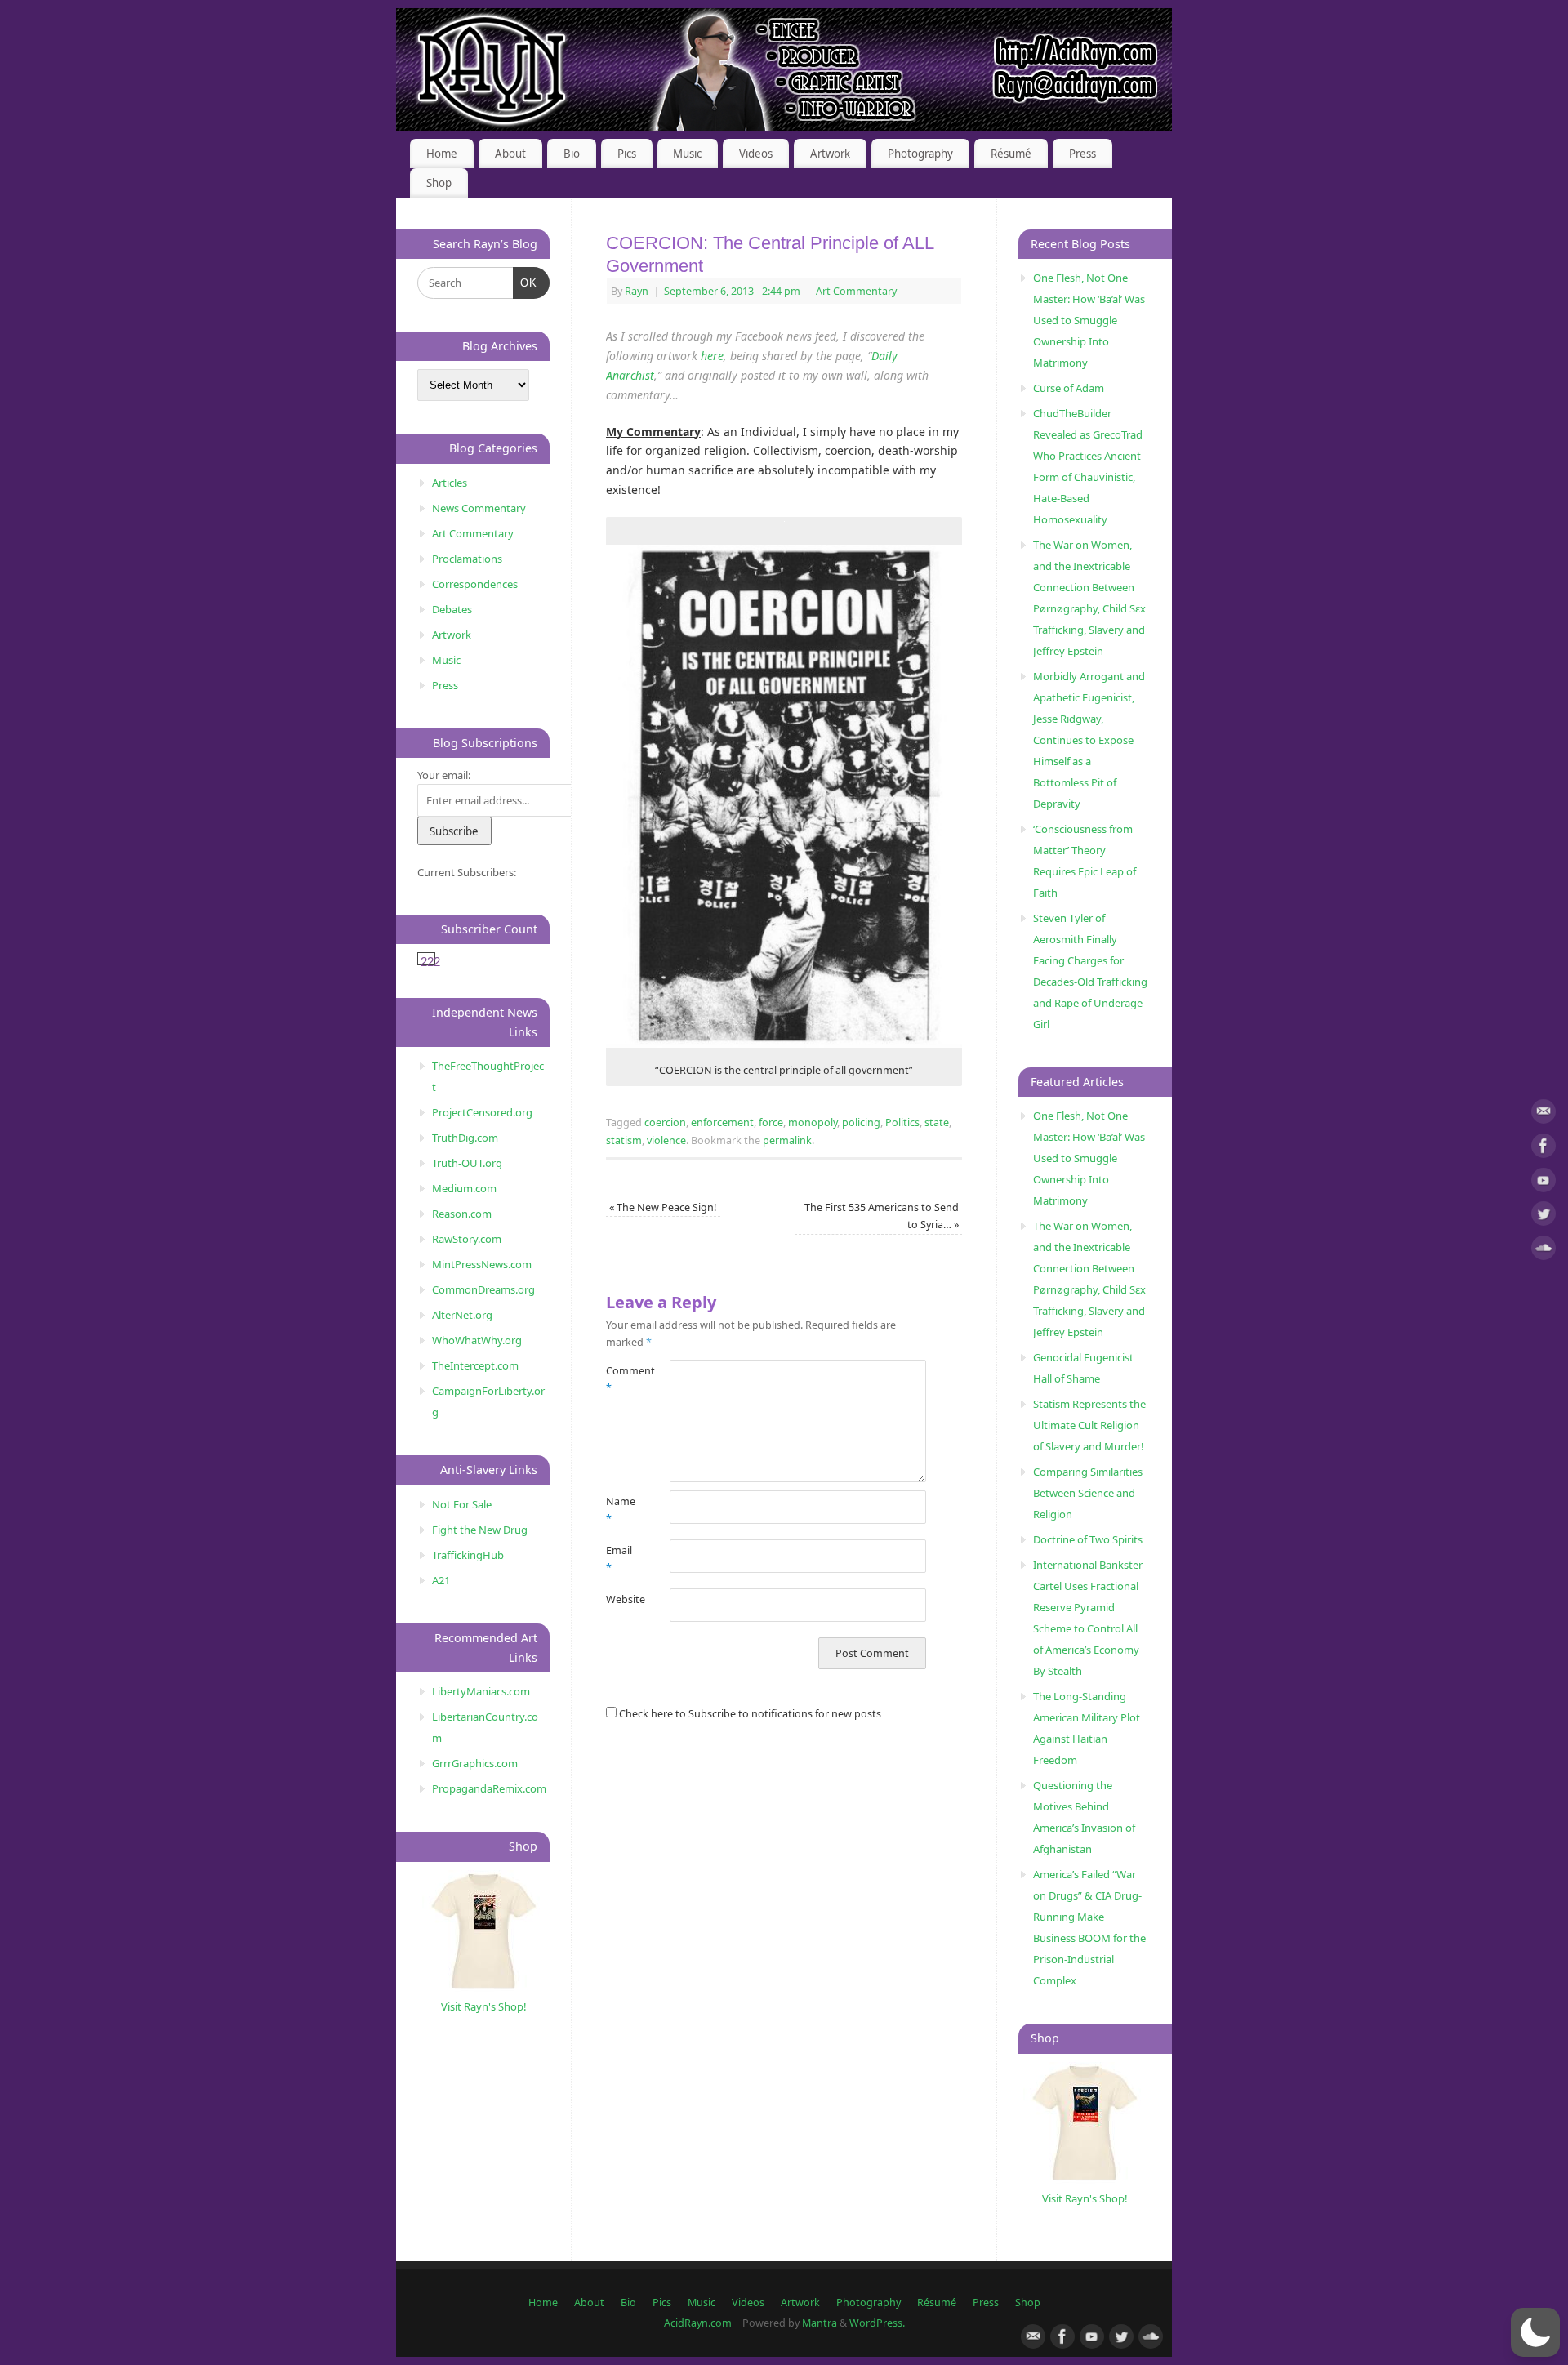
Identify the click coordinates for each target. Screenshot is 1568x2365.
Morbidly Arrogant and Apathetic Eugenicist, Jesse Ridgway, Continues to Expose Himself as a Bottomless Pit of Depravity (1089, 740)
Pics (627, 154)
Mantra (820, 2323)
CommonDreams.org (483, 1289)
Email (619, 1559)
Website (622, 1599)
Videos (756, 154)
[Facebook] (1543, 1149)
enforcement (722, 1122)
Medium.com (464, 1188)
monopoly (813, 1122)
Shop (439, 183)
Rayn (637, 291)
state (937, 1122)
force (771, 1122)
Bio (572, 154)
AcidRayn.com (698, 2323)
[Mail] (1543, 1114)
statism (624, 1140)
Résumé (1011, 154)
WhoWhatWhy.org (477, 1340)
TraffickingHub (468, 1555)
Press (1082, 154)
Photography (920, 154)
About (510, 154)
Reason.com (462, 1214)
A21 (441, 1580)
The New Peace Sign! (663, 1207)
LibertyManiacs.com (481, 1691)
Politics (902, 1122)
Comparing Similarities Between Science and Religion (1088, 1493)
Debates (452, 609)
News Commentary (479, 508)
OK (526, 283)
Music (687, 154)
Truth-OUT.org (467, 1163)
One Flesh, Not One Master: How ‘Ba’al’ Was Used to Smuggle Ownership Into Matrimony (1089, 320)
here (712, 356)
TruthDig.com (465, 1138)
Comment (622, 1379)
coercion (665, 1122)
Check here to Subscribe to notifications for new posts (749, 1714)
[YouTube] (1543, 1183)
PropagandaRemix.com (489, 1788)
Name (621, 1510)
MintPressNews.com (482, 1264)
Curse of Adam (1069, 388)
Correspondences (475, 584)
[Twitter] (1543, 1216)
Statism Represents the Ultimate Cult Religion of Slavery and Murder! (1089, 1425)
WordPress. (877, 2323)
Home (442, 154)
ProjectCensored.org (482, 1112)
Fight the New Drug (480, 1530)
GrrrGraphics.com (475, 1763)
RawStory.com (467, 1239)
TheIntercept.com (475, 1365)
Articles (450, 483)
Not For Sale (462, 1504)
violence (666, 1140)
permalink (787, 1140)
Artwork (830, 154)
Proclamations (467, 559)
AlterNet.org (462, 1315)
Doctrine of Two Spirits (1088, 1539)
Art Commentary (856, 291)
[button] (1535, 2332)
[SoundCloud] (1543, 1251)
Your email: (444, 775)
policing (861, 1122)
